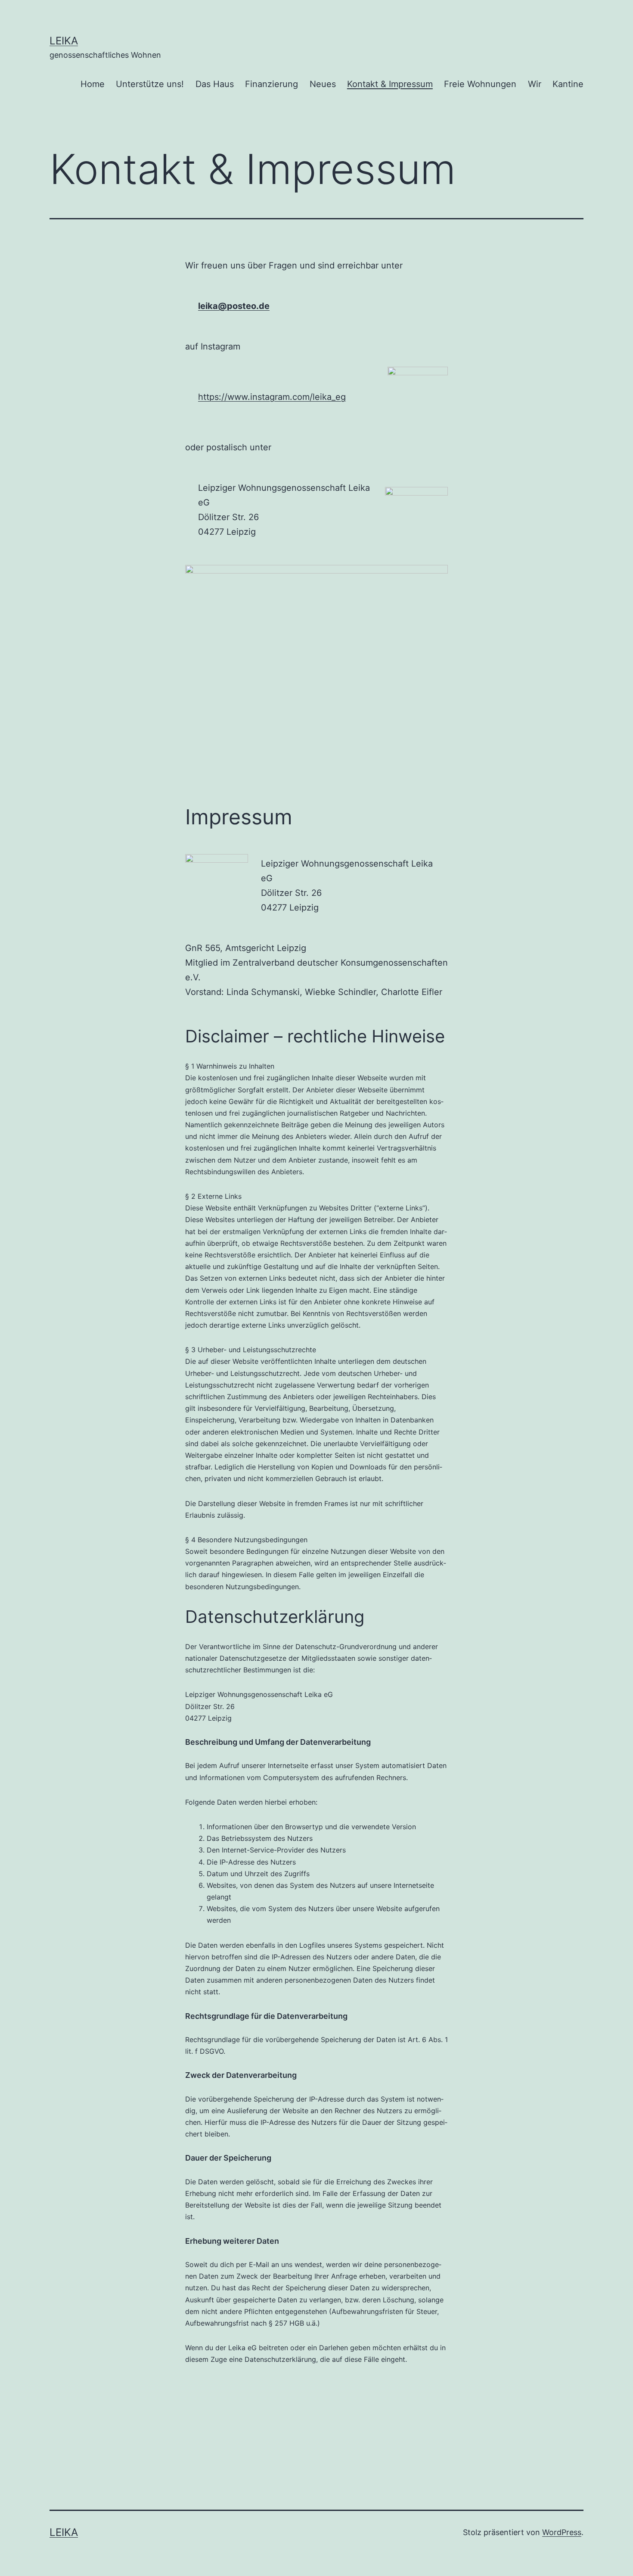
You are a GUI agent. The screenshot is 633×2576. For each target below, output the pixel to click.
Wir (535, 84)
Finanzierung (272, 84)
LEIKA (64, 41)
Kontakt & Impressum (390, 84)
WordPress (562, 2532)
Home (93, 84)
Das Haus (215, 84)
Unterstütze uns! (150, 84)
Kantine (568, 84)
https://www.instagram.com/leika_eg (272, 397)
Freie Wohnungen (480, 84)
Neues (323, 84)
